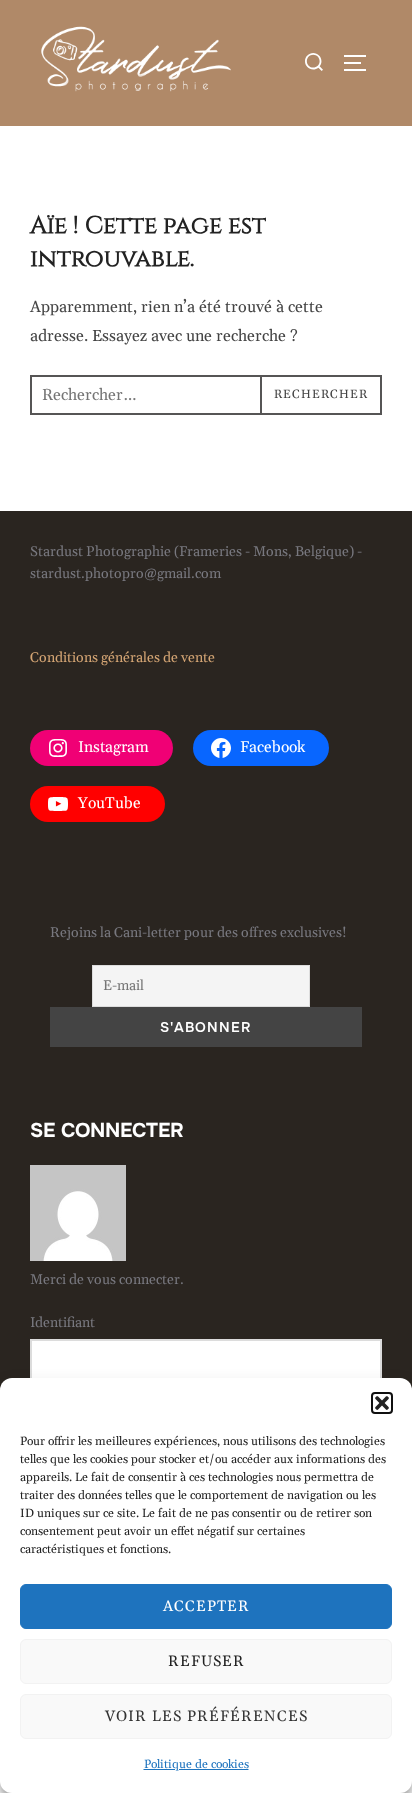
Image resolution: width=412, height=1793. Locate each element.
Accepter (206, 1606)
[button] (382, 1403)
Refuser (206, 1661)
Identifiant (62, 1323)
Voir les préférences (206, 1716)
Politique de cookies (196, 1764)
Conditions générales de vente (122, 658)
